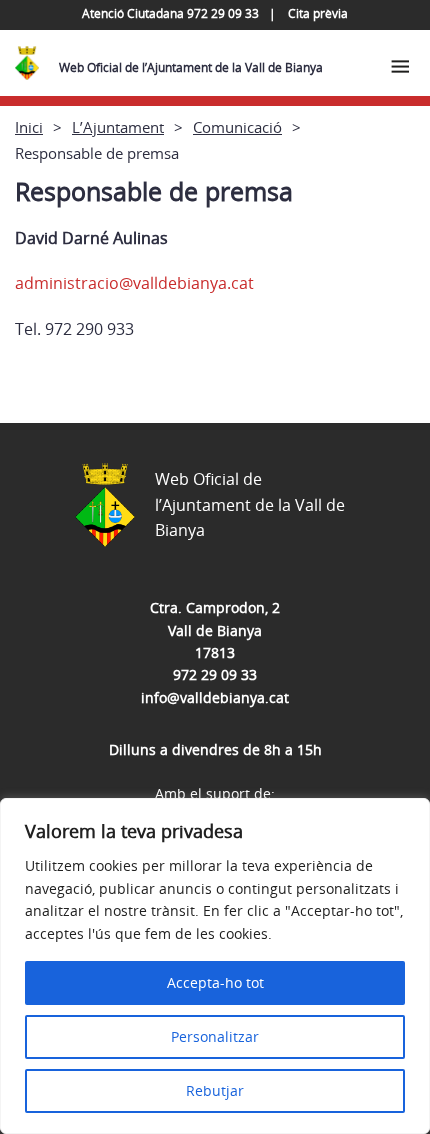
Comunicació (237, 127)
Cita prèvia (318, 13)
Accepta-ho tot (215, 982)
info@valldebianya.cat (215, 697)
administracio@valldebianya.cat (134, 283)
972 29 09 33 (215, 674)
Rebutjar (215, 1090)
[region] (215, 966)
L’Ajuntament (118, 127)
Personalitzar (215, 1036)
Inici (29, 127)
